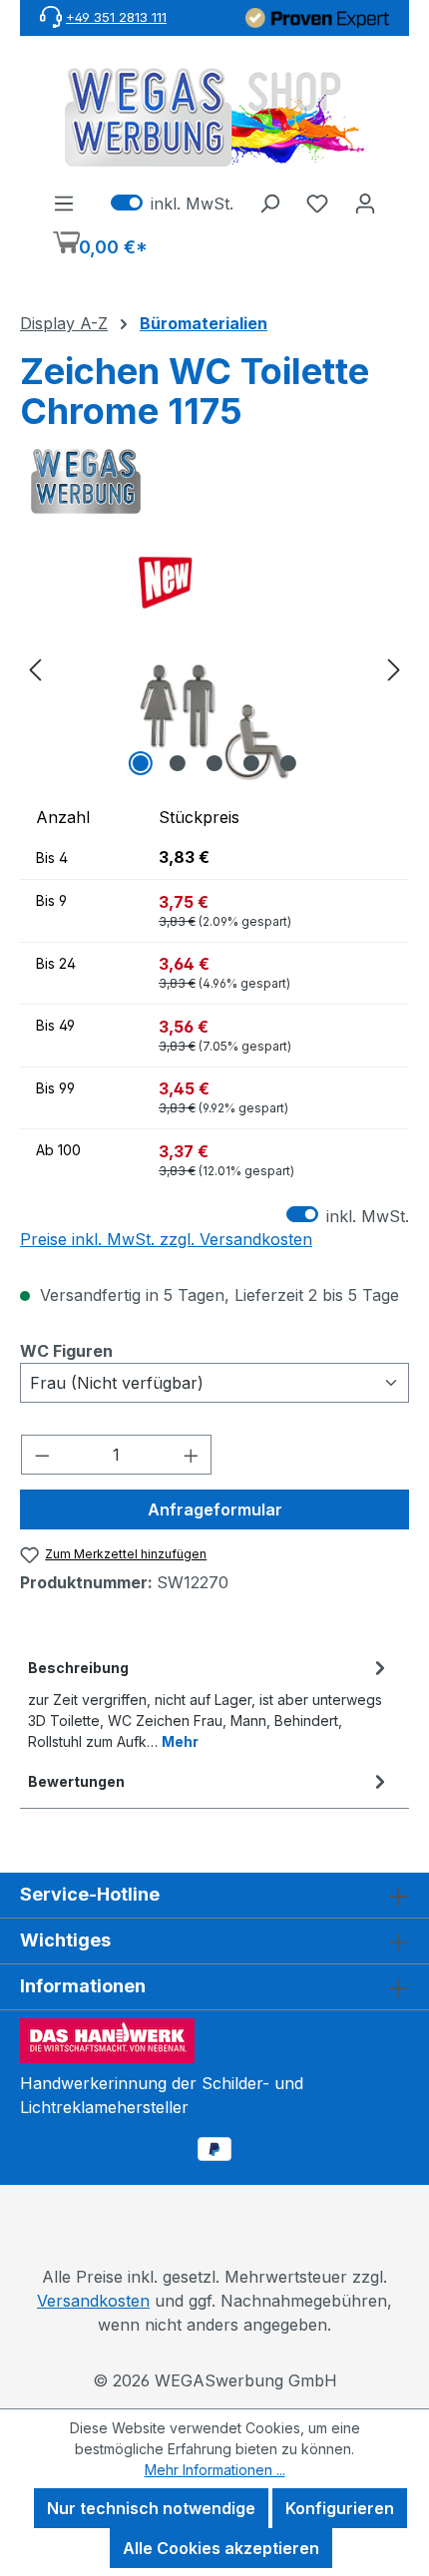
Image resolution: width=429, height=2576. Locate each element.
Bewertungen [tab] (76, 1781)
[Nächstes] (394, 669)
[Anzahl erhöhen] (192, 1455)
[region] (214, 669)
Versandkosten (93, 2301)
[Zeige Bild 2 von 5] (178, 763)
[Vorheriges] (35, 669)
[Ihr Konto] (365, 203)
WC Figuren (66, 1350)
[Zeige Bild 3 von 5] (214, 763)
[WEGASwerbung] (214, 482)
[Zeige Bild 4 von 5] (251, 763)
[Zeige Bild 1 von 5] (141, 763)
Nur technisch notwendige (151, 2508)
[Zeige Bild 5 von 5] (288, 763)
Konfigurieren (340, 2508)
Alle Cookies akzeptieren (221, 2548)
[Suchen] (269, 203)
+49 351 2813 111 (116, 17)
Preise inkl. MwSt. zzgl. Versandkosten (166, 1239)
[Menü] (64, 203)
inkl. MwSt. (172, 203)
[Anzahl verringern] (42, 1455)
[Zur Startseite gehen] (214, 117)
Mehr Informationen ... (215, 2470)
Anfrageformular (215, 1509)
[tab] (210, 1703)
